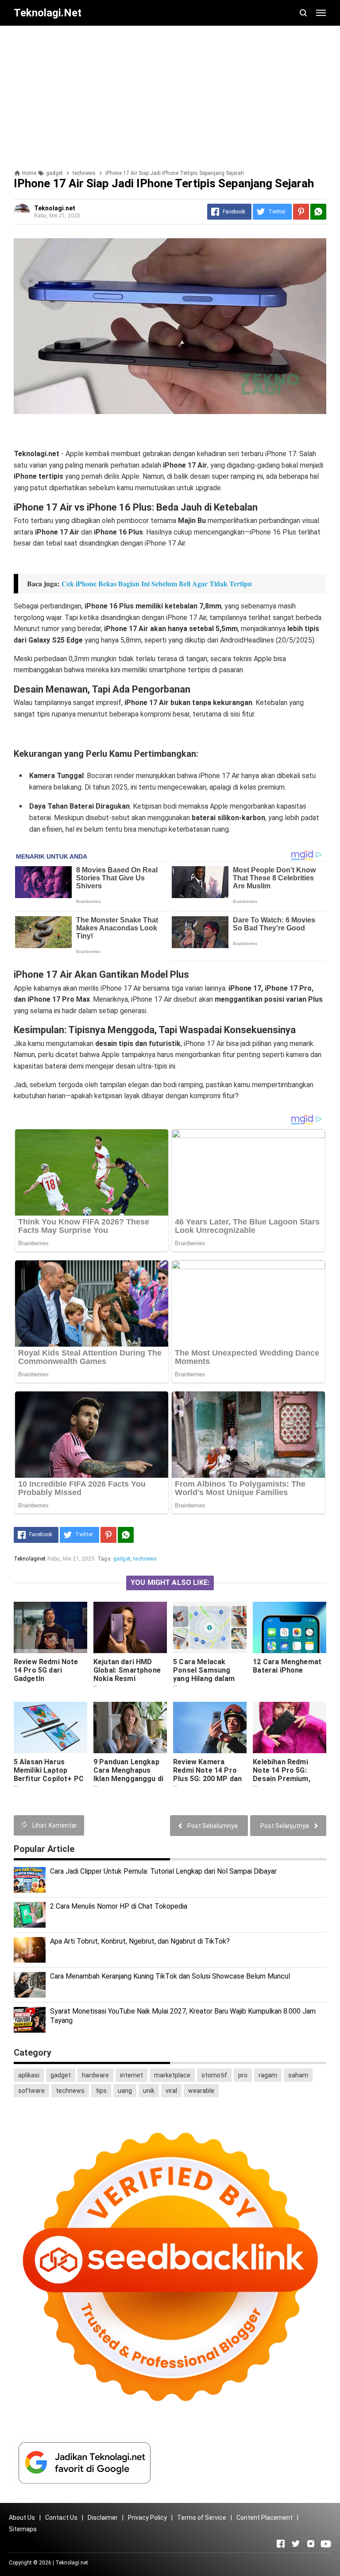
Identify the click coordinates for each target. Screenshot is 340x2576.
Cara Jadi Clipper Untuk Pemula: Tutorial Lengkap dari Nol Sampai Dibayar (163, 1871)
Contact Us (61, 2518)
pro (243, 2075)
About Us (22, 2518)
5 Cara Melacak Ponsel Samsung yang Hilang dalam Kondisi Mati (204, 1674)
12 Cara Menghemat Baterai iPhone (287, 1666)
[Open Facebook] (281, 2544)
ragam (268, 2075)
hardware (95, 2075)
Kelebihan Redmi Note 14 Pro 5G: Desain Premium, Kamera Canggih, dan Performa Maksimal (289, 1779)
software (31, 2091)
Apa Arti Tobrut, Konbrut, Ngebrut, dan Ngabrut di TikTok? (140, 1941)
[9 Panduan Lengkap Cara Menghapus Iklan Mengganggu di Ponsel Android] (130, 1728)
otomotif (214, 2075)
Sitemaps (23, 2529)
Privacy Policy (147, 2518)
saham (298, 2075)
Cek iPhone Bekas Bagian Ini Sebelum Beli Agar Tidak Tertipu (157, 583)
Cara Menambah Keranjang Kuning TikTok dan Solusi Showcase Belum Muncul (170, 1976)
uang (125, 2091)
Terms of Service (202, 2518)
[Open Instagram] (311, 2544)
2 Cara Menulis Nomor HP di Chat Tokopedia (119, 1906)
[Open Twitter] (296, 2544)
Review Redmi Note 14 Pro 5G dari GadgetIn (46, 1670)
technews (145, 1559)
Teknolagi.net (72, 2563)
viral (171, 2091)
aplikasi (29, 2075)
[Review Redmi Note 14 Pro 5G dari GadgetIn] (50, 1627)
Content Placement (265, 2518)
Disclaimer (103, 2518)
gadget (122, 1559)
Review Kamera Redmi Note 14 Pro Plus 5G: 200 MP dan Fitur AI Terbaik (207, 1774)
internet (131, 2075)
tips (101, 2091)
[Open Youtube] (326, 2544)
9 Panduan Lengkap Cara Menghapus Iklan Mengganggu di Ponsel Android (128, 1774)
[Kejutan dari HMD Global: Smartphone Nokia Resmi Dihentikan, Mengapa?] (130, 1627)
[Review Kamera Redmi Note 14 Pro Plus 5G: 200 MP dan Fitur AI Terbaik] (210, 1728)
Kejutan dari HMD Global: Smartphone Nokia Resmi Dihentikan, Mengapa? (127, 1679)
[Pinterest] (301, 212)
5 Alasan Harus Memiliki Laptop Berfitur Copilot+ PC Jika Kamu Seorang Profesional (49, 1779)
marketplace (172, 2075)
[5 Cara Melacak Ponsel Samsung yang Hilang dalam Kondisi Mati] (210, 1627)
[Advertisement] (170, 94)
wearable (201, 2091)
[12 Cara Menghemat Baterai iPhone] (290, 1627)
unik (149, 2091)
